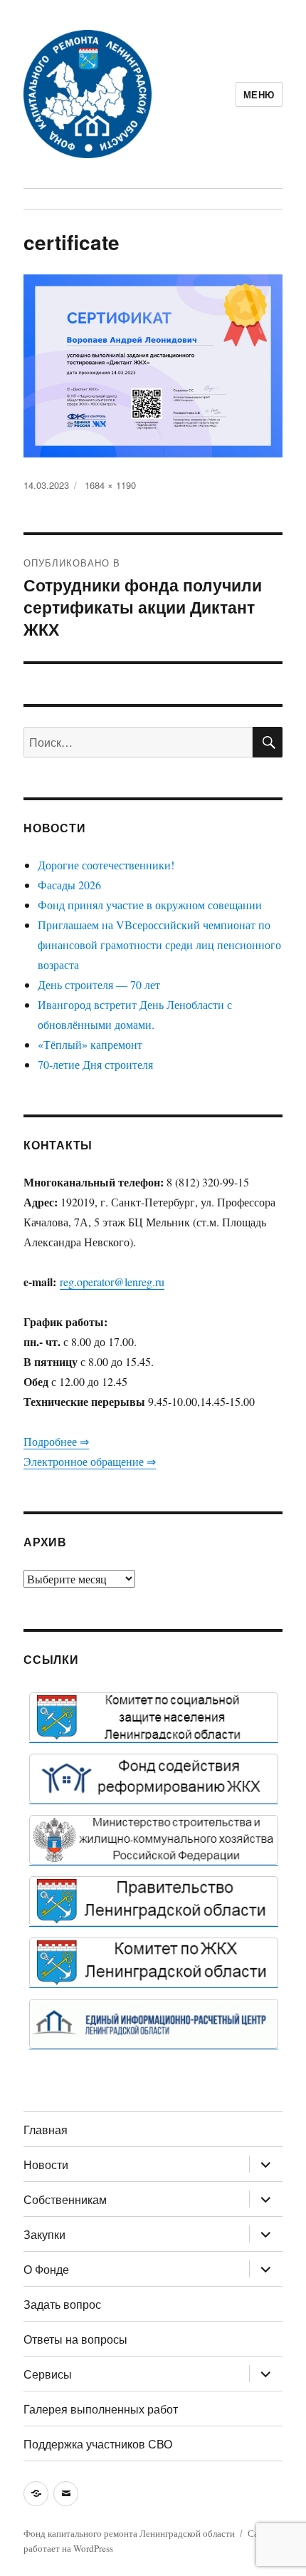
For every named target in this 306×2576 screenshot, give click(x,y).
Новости (46, 2164)
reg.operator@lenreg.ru (112, 1282)
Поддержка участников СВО (98, 2444)
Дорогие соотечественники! (106, 865)
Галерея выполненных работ (101, 2409)
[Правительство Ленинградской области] (154, 1901)
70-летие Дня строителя (95, 1064)
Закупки (44, 2234)
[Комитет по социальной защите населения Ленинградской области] (154, 1717)
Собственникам (65, 2199)
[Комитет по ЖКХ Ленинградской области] (154, 1962)
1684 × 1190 (110, 485)
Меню (259, 94)
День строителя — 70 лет (99, 984)
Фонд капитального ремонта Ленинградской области (129, 2533)
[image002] (154, 2024)
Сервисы (48, 2374)
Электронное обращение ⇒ (90, 1461)
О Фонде (46, 2269)
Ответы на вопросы (75, 2339)
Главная (46, 2130)
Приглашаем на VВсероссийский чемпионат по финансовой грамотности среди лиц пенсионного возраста (159, 945)
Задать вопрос (62, 2304)
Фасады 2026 (69, 885)
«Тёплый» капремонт (90, 1044)
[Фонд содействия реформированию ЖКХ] (154, 1779)
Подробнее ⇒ (56, 1441)
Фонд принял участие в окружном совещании (150, 905)
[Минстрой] (154, 1840)
